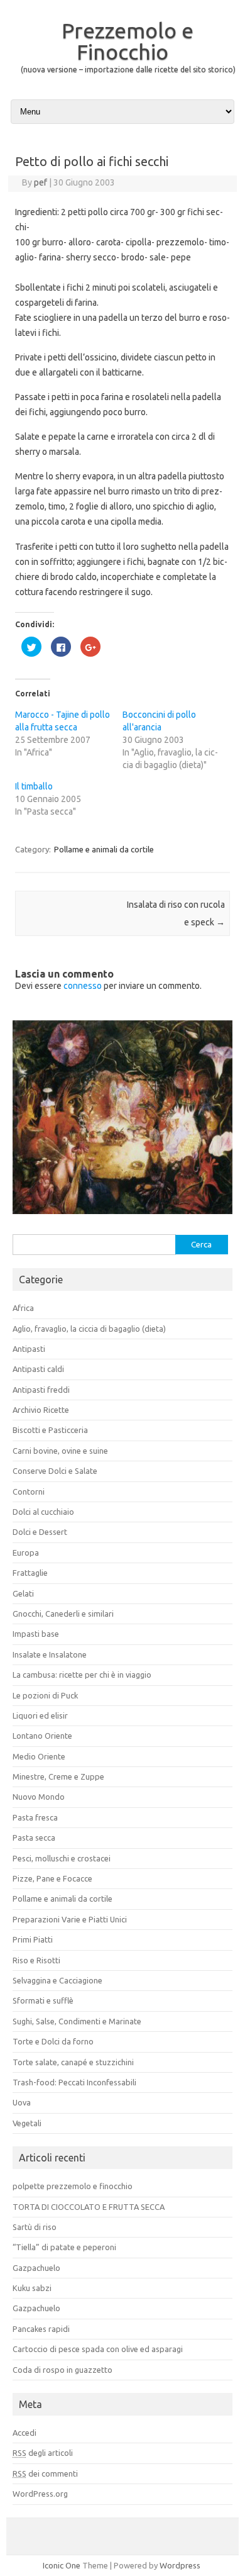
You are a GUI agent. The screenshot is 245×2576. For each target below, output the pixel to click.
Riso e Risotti (36, 1960)
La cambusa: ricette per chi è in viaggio (82, 1675)
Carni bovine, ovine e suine (60, 1451)
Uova (22, 2102)
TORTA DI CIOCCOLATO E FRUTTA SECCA (89, 2207)
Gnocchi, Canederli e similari (63, 1614)
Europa (26, 1553)
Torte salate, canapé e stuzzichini (73, 2062)
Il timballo (34, 786)
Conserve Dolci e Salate (55, 1471)
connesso (83, 986)
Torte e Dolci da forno (53, 2041)
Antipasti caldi (38, 1369)
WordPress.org (40, 2494)
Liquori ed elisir (40, 1715)
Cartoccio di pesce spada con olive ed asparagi (98, 2349)
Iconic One (62, 2565)
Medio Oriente (39, 1756)
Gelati (23, 1593)
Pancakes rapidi (41, 2329)
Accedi (24, 2433)
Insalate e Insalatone (50, 1654)
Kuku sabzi (32, 2288)
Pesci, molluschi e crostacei (62, 1858)
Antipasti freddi (41, 1390)
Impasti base (36, 1634)
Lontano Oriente (42, 1736)
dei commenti (45, 2473)
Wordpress (180, 2565)
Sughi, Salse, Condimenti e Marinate (77, 2021)
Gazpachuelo (36, 2268)
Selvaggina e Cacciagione (57, 1980)
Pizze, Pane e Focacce (52, 1878)
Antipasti (29, 1349)
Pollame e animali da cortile (104, 849)
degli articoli (43, 2453)
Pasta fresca (35, 1817)
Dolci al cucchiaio (43, 1512)
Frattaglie (30, 1573)
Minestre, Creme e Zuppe (58, 1776)
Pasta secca (34, 1837)
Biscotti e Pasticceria (50, 1430)
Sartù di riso (35, 2227)
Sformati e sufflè (43, 2000)
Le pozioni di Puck (45, 1695)
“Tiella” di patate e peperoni (64, 2247)
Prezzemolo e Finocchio (128, 41)
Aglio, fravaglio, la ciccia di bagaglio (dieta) (89, 1329)
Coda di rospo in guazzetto (63, 2370)
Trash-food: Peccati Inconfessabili (74, 2082)
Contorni (29, 1492)
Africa (23, 1308)
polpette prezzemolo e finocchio (73, 2186)
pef (41, 182)
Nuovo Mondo (39, 1797)
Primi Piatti (33, 1939)
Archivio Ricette (41, 1410)
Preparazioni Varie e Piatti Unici (70, 1919)
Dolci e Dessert (40, 1532)
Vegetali (27, 2123)
